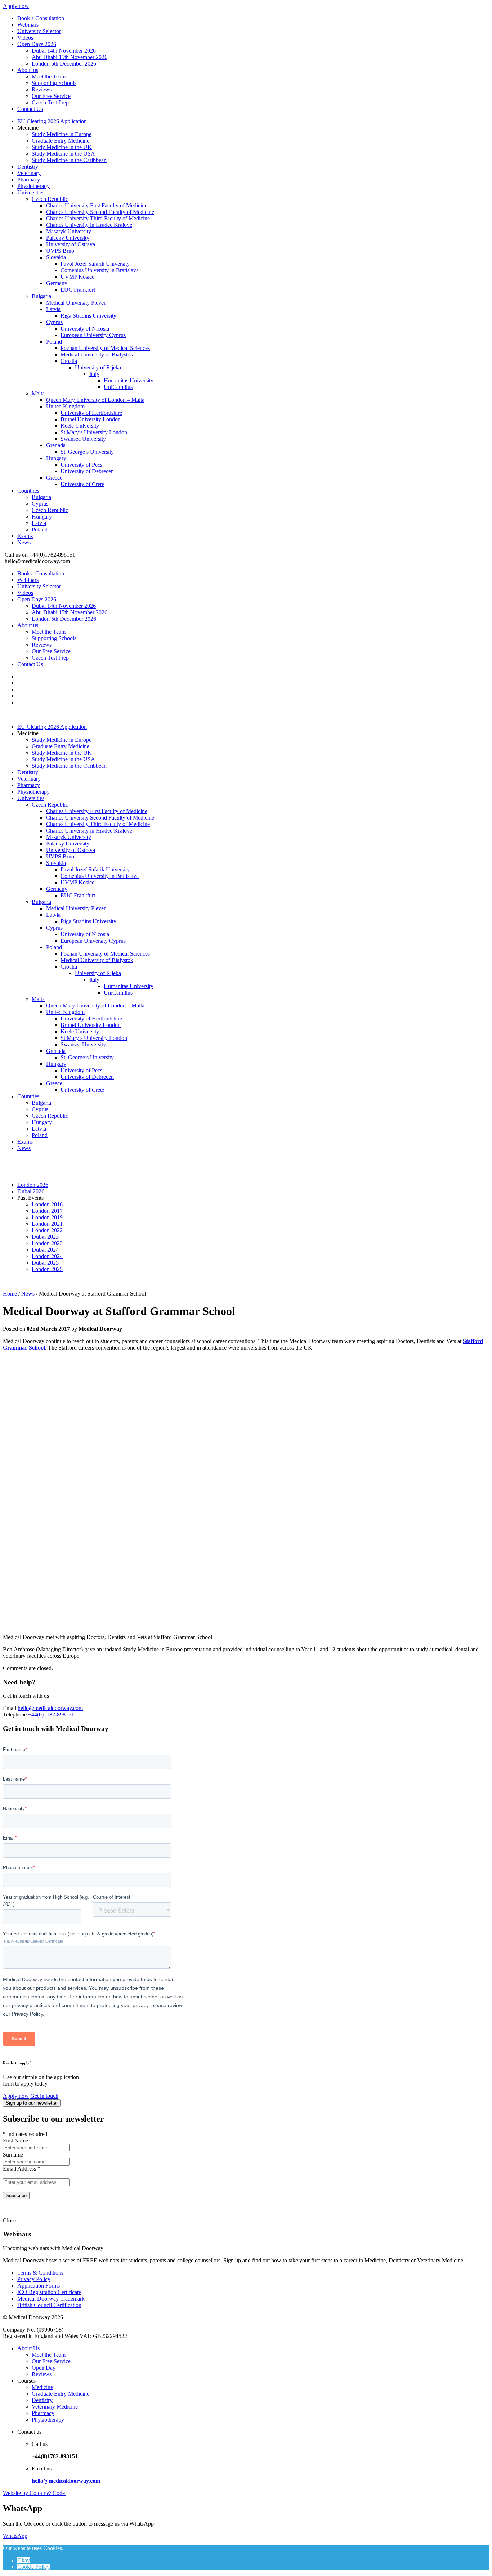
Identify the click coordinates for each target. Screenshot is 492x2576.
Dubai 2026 (31, 1191)
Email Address (22, 2169)
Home (10, 1294)
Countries (28, 491)
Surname (13, 2155)
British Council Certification (49, 2305)
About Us (28, 2348)
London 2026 (33, 1185)
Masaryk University (69, 231)
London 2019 (47, 1217)
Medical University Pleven (76, 303)
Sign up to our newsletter (32, 2103)
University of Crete (82, 484)
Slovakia (56, 257)
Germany (57, 283)
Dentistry (28, 167)
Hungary (56, 458)
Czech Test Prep (50, 102)
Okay (24, 2560)
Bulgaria (41, 296)
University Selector (39, 31)
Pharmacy (29, 179)
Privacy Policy (34, 2279)
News (24, 542)
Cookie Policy (33, 2567)
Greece (54, 478)
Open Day (44, 2368)
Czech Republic (50, 199)
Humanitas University (129, 380)
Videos (25, 38)
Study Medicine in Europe (62, 134)
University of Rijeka (98, 367)
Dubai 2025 (45, 1263)
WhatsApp (15, 2536)
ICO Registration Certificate (49, 2292)
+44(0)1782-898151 (51, 1715)
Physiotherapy (33, 186)
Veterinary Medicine (55, 2407)
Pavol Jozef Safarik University (95, 264)
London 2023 (47, 1243)
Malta (38, 393)
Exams (25, 536)
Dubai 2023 (45, 1237)
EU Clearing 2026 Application (52, 121)
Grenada (56, 445)
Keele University (80, 426)
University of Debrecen (87, 471)
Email (10, 1708)
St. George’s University (87, 452)
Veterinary (29, 173)
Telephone (15, 1715)
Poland (54, 342)
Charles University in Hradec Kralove (89, 225)
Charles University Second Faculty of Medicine (100, 212)
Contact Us (30, 109)
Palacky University (68, 238)
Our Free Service (51, 96)
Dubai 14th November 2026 (64, 51)
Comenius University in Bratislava (100, 270)
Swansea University (83, 439)
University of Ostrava (71, 244)
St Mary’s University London (94, 432)
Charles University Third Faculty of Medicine (98, 218)
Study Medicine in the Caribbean (69, 160)
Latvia (53, 309)
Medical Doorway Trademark (51, 2299)
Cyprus (54, 322)
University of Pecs (81, 465)
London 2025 (47, 1269)
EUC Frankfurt (78, 290)
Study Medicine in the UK (62, 147)
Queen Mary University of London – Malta (95, 400)
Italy (94, 374)
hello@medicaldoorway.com (50, 1708)
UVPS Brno (60, 251)
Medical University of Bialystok (97, 354)
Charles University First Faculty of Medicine (97, 205)
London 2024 (47, 1256)
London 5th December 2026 (64, 64)
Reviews (42, 89)
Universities (31, 192)
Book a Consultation (41, 18)
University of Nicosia (85, 329)
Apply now (16, 6)
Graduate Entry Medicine (61, 141)
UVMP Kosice (77, 277)
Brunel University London (91, 419)
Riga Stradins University (88, 316)
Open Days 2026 (37, 44)
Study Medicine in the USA (63, 154)
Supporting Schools (54, 83)
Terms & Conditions (40, 2273)
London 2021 (47, 1224)
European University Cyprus (93, 335)
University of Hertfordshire (91, 413)
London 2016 (47, 1204)
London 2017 (47, 1211)
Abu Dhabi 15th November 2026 (70, 57)
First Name (15, 2140)
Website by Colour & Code (35, 2493)
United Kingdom (65, 406)
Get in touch (44, 2096)
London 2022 (47, 1230)
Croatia (69, 361)
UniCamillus (118, 387)
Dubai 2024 (45, 1250)
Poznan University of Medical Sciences (105, 348)
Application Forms (39, 2286)
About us (28, 70)
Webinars (28, 25)
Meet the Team (49, 77)
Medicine (42, 2387)
